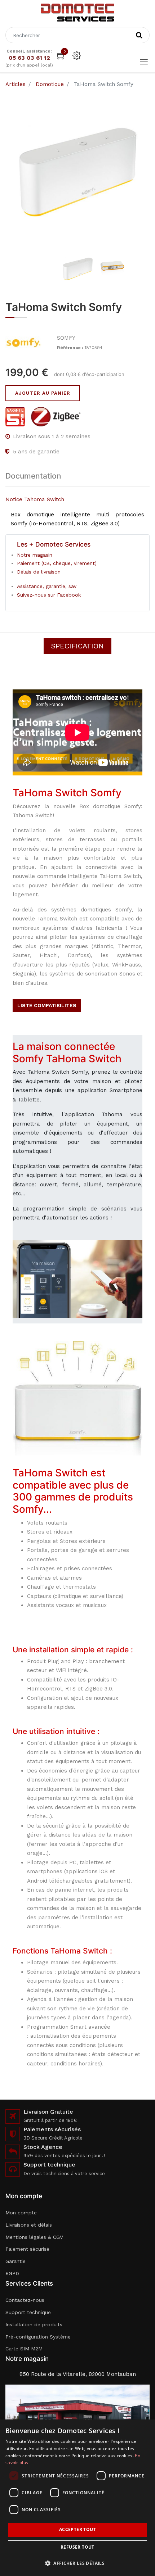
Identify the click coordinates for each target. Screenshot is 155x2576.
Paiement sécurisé (27, 2249)
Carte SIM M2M (24, 2349)
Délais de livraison (39, 572)
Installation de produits (34, 2324)
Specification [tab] (77, 646)
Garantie (15, 2261)
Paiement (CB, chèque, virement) (57, 563)
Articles (15, 84)
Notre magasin (35, 555)
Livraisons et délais (29, 2225)
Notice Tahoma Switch (35, 499)
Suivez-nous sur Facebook (49, 595)
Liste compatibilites (47, 1005)
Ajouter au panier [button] (43, 393)
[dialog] (77, 2498)
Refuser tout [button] (77, 2547)
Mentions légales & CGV (34, 2237)
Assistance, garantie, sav (47, 586)
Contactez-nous (25, 2300)
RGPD (12, 2273)
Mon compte (21, 2213)
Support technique (28, 2312)
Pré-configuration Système (38, 2337)
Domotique (50, 84)
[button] (77, 2563)
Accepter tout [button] (77, 2529)
